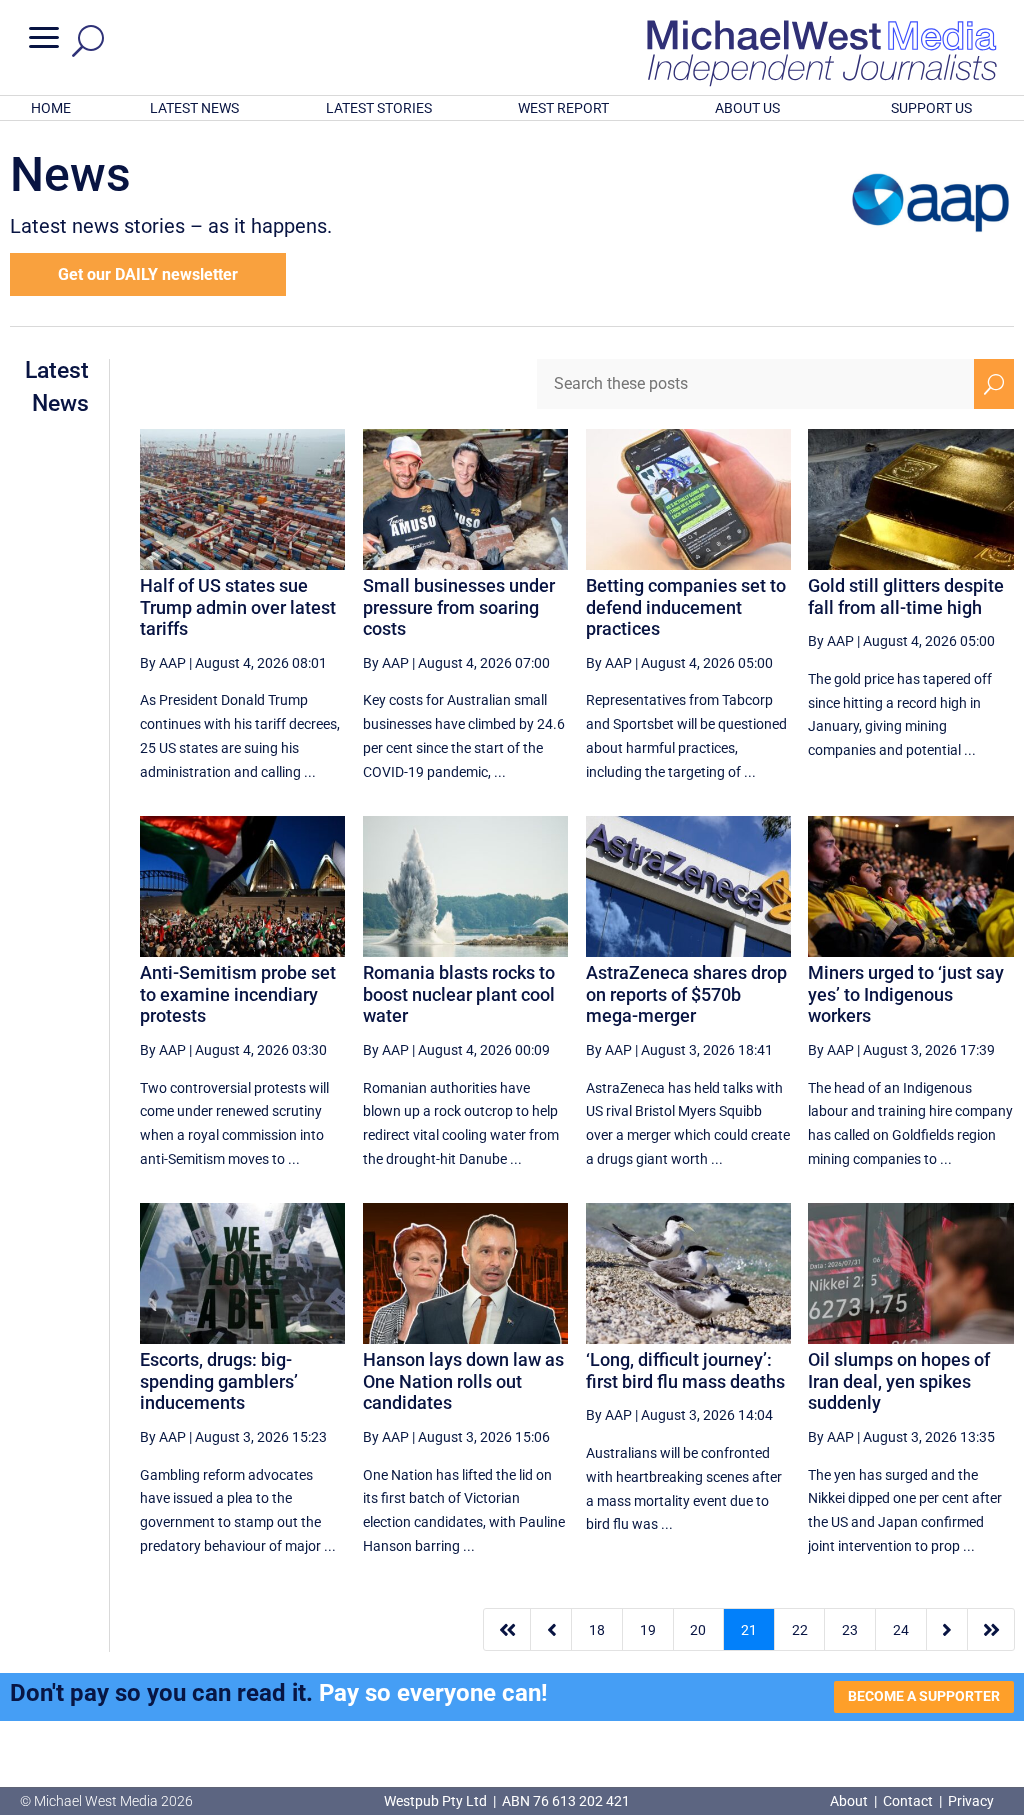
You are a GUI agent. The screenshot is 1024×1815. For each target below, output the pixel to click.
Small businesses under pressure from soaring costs (459, 607)
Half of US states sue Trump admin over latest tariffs (238, 607)
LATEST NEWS (194, 108)
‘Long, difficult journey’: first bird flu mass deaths (685, 1370)
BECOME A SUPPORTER (924, 1696)
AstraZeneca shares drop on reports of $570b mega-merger (686, 994)
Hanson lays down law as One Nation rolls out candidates (463, 1381)
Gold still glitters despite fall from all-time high (906, 596)
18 (597, 1630)
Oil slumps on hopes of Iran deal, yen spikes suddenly (899, 1381)
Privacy (971, 1801)
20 (698, 1630)
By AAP (163, 663)
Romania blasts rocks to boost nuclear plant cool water (459, 994)
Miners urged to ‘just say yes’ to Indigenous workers (906, 994)
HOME (51, 108)
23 (850, 1630)
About (850, 1801)
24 (901, 1630)
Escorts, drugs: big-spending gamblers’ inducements (219, 1381)
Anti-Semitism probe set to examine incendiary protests (238, 994)
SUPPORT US (931, 108)
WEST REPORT (563, 108)
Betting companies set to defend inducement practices (686, 607)
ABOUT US (747, 108)
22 (800, 1630)
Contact (908, 1801)
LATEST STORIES (379, 108)
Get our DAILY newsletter (148, 274)
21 (749, 1630)
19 (648, 1630)
